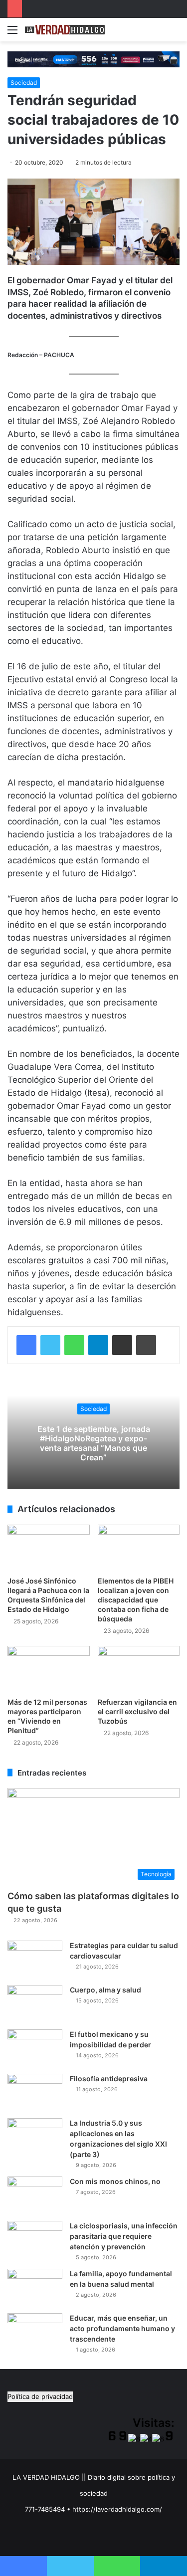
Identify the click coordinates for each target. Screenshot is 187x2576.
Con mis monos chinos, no (115, 2181)
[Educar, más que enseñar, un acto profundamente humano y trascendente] (35, 2332)
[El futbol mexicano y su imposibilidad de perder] (35, 2048)
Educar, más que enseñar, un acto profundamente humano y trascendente (122, 2328)
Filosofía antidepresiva (109, 2079)
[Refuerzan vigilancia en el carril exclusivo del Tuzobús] (139, 1669)
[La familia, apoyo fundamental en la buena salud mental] (35, 2287)
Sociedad (24, 83)
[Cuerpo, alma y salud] (35, 2004)
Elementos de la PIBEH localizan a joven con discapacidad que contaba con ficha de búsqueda (136, 1600)
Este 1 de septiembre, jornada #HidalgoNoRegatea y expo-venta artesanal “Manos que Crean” (94, 1443)
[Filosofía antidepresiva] (35, 2092)
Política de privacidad (40, 2396)
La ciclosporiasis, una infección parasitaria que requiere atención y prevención (124, 2236)
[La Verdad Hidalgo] (65, 30)
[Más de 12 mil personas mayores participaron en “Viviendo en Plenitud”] (49, 1669)
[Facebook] (26, 1345)
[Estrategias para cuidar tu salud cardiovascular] (35, 1959)
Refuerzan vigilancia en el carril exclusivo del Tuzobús (137, 1711)
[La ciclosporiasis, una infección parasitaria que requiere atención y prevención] (35, 2240)
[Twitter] (50, 1345)
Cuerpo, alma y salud (105, 1990)
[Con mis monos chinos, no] (35, 2195)
